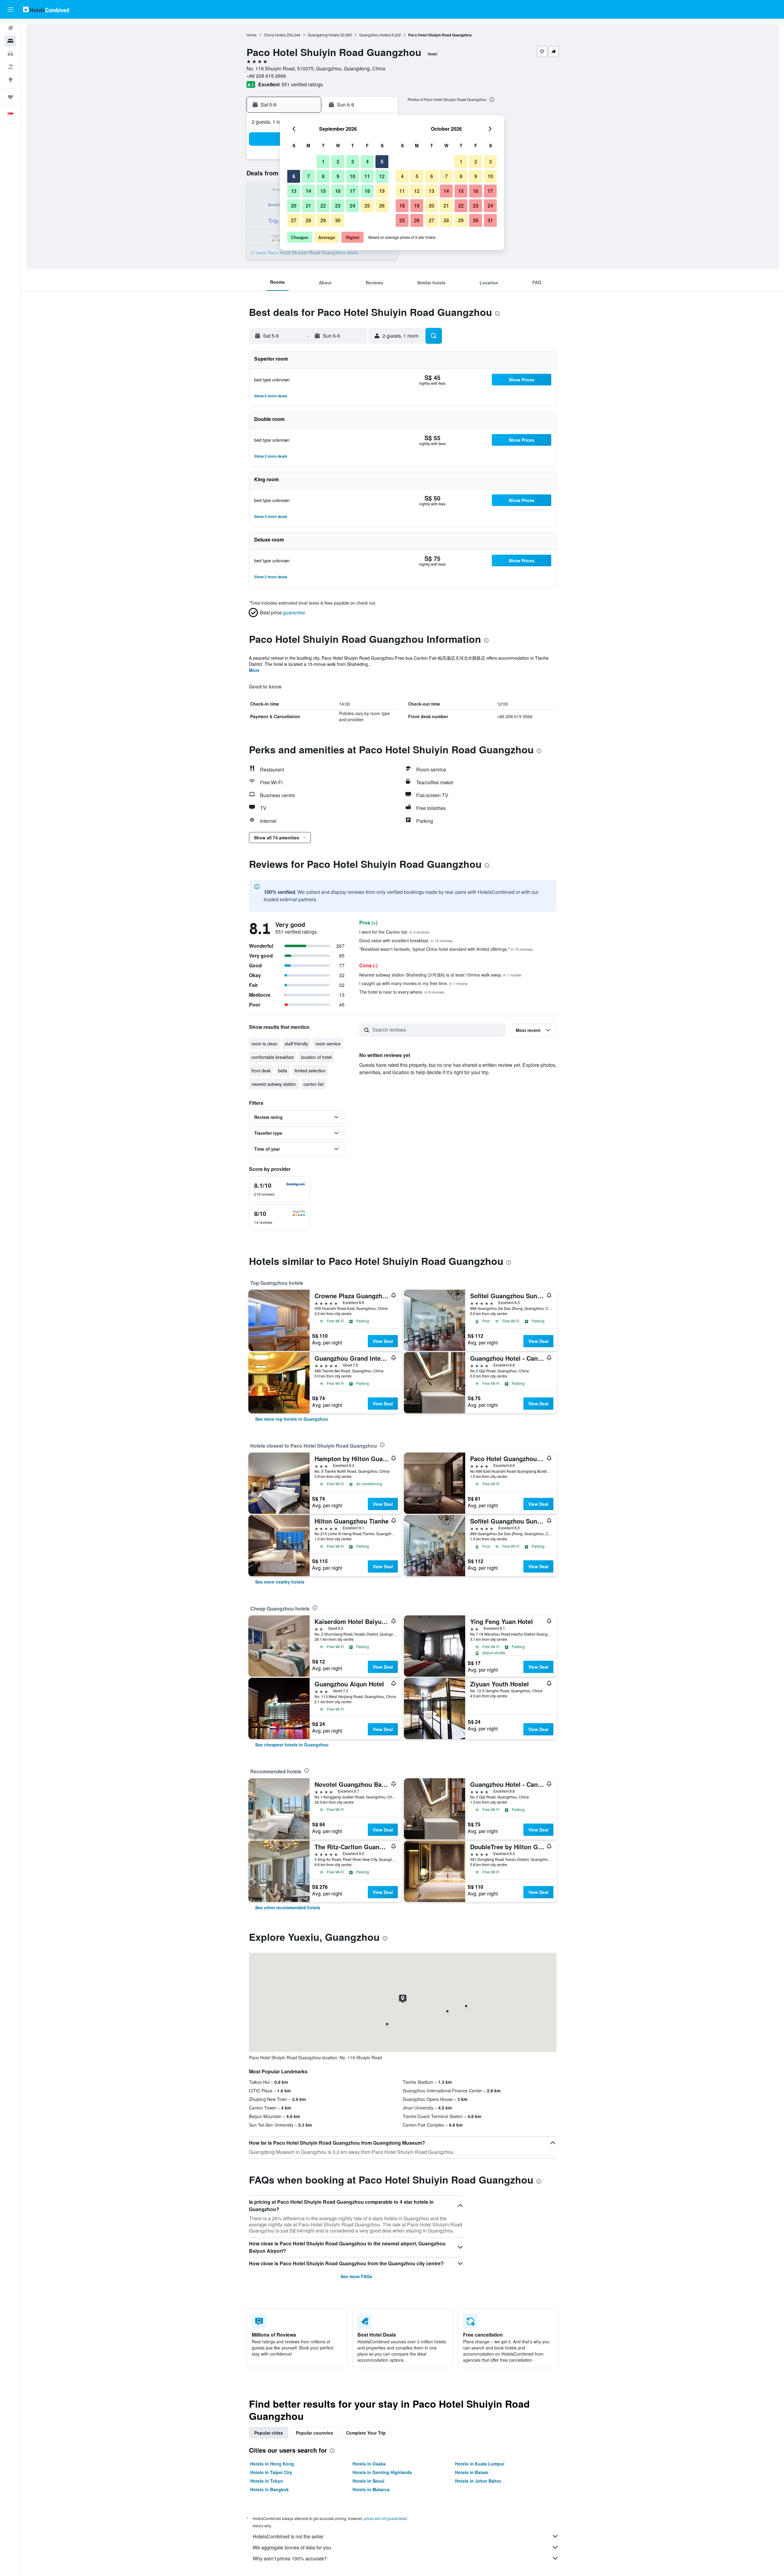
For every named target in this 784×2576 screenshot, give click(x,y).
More (254, 670)
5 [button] (382, 161)
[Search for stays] (10, 41)
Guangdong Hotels (324, 35)
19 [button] (382, 191)
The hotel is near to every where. (402, 992)
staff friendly (296, 1044)
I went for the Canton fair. (394, 932)
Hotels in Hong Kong (272, 2464)
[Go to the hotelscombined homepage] (46, 9)
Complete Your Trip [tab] (366, 2433)
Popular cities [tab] (269, 2433)
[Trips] (10, 97)
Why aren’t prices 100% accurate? (290, 2558)
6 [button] (294, 176)
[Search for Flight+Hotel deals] (10, 67)
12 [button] (382, 176)
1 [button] (323, 161)
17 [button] (352, 191)
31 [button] (490, 220)
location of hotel (316, 1057)
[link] (292, 1419)
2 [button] (338, 161)
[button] (10, 9)
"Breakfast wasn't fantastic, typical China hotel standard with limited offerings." (446, 949)
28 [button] (308, 220)
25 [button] (367, 206)
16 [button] (338, 191)
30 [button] (338, 220)
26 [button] (382, 206)
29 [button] (323, 220)
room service (328, 1044)
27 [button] (294, 220)
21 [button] (308, 206)
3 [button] (353, 161)
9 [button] (338, 176)
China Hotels (275, 35)
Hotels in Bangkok (269, 2489)
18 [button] (367, 191)
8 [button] (323, 176)
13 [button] (294, 191)
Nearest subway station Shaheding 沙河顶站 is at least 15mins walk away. (440, 975)
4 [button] (367, 161)
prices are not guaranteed (385, 2518)
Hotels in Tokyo (267, 2481)
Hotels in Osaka (369, 2464)
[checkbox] (280, 1189)
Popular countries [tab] (315, 2433)
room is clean (264, 1044)
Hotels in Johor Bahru (478, 2481)
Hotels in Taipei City (271, 2472)
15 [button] (323, 191)
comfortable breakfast (273, 1057)
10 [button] (352, 176)
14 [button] (308, 191)
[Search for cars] (10, 54)
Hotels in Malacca (371, 2489)
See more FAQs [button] (356, 2276)
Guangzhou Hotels (375, 35)
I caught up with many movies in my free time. (413, 983)
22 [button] (323, 206)
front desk (261, 1071)
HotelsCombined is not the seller (288, 2536)
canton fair (314, 1084)
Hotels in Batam (472, 2472)
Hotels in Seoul (368, 2481)
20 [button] (294, 206)
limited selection (310, 1071)
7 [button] (309, 176)
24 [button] (352, 206)
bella (283, 1071)
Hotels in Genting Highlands (382, 2472)
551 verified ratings (302, 84)
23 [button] (338, 206)
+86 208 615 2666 (266, 76)
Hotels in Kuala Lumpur (480, 2464)
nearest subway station (274, 1084)
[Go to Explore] (10, 80)
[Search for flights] (10, 28)
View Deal (383, 1341)
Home (252, 35)
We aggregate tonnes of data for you (292, 2547)
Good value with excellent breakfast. (406, 940)
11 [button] (367, 176)
